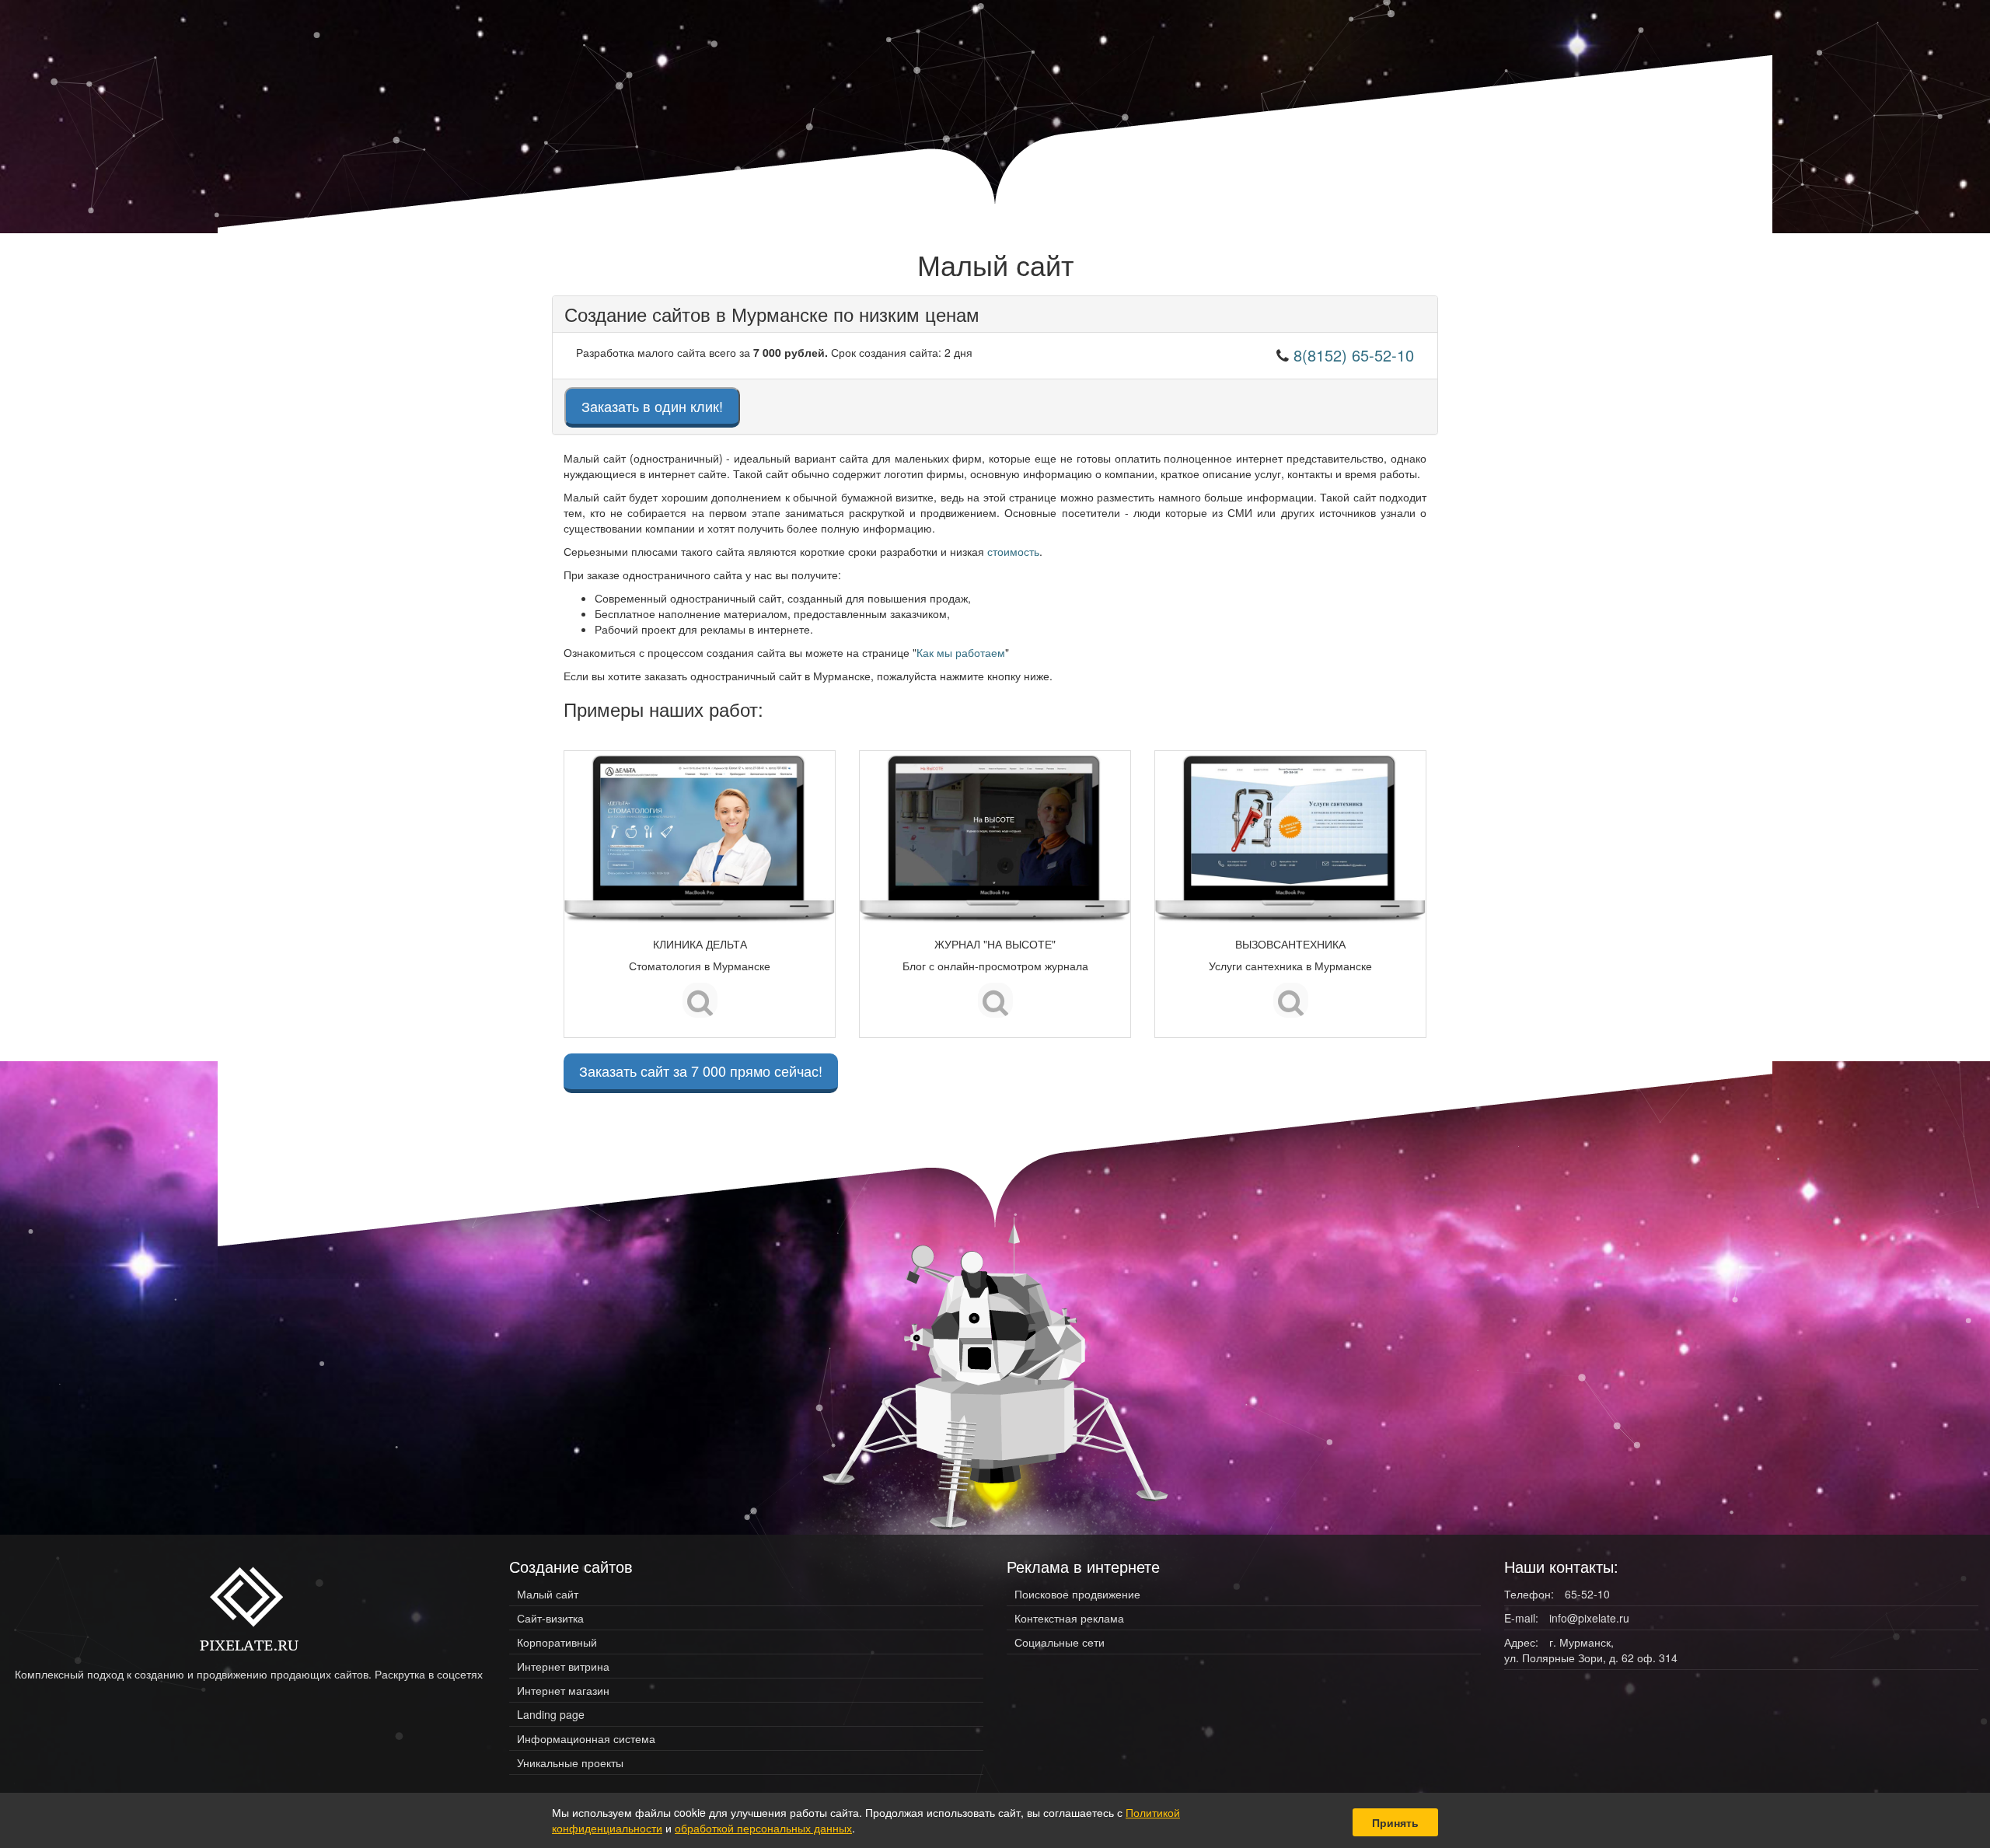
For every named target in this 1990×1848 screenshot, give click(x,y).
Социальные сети (1060, 1642)
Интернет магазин (563, 1690)
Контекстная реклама (1069, 1618)
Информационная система (586, 1738)
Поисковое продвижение (1077, 1594)
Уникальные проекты (570, 1762)
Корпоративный (557, 1642)
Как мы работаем (961, 652)
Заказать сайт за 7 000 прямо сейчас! (701, 1071)
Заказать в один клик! (652, 406)
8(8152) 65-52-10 (1354, 355)
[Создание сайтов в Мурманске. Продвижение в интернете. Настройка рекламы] (249, 1608)
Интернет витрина (563, 1666)
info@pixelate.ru (1589, 1618)
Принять (1395, 1822)
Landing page (551, 1714)
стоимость (1013, 551)
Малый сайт (548, 1594)
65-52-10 (1587, 1594)
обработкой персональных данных (763, 1828)
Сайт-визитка (550, 1618)
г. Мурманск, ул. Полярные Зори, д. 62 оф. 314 (1591, 1650)
